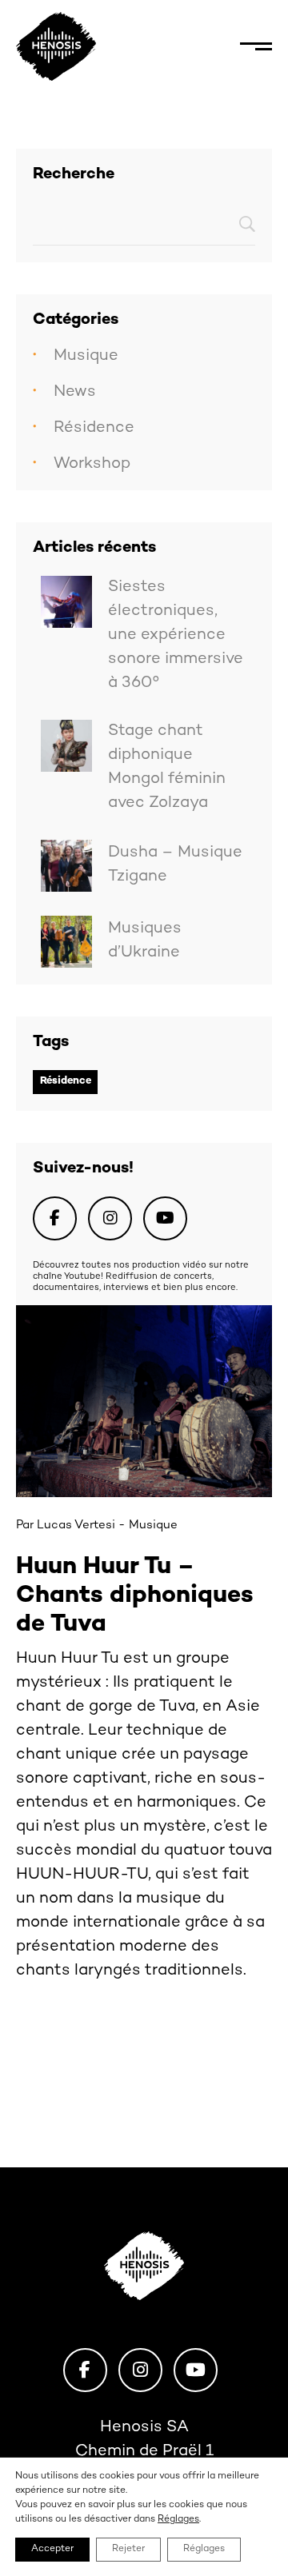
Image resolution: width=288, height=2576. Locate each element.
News (75, 392)
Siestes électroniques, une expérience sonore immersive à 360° (176, 635)
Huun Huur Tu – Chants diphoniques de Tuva (135, 1596)
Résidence (94, 428)
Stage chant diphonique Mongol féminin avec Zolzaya (167, 767)
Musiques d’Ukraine (145, 941)
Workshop (92, 464)
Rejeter (128, 2549)
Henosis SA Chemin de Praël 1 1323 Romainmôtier (144, 2452)
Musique (86, 356)
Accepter (52, 2549)
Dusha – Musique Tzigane (175, 865)
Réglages (178, 2520)
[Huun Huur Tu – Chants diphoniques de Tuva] (144, 1401)
